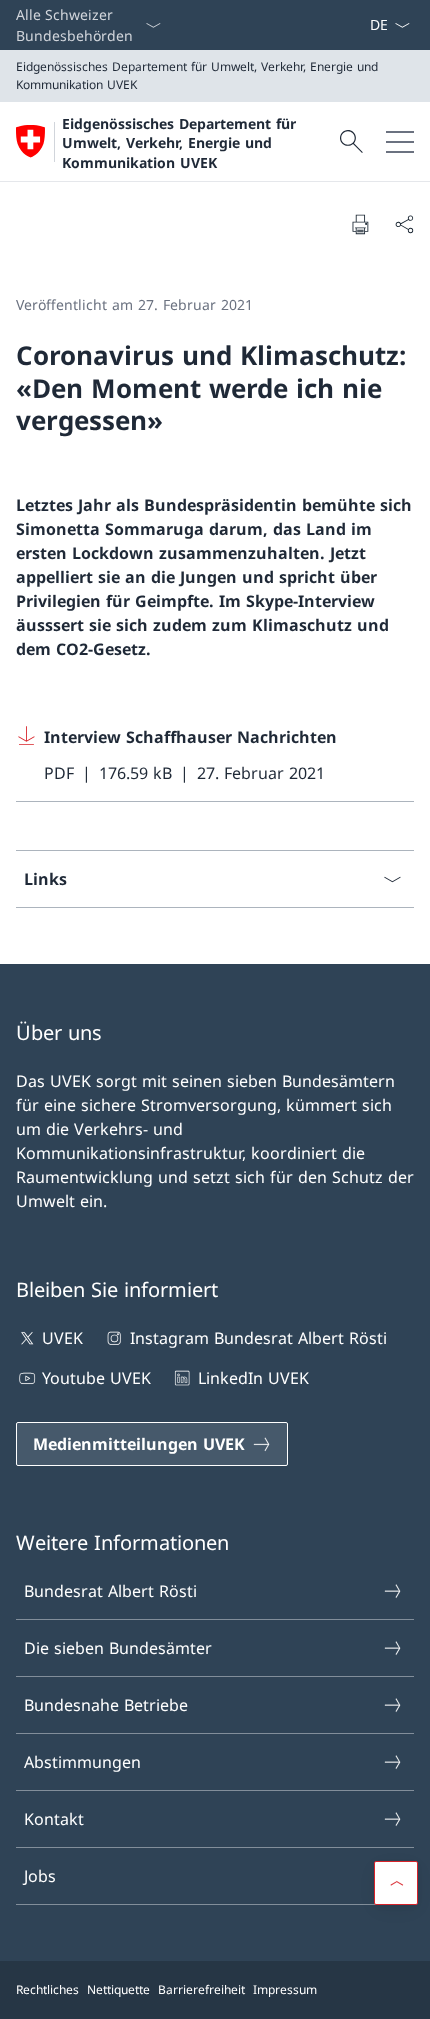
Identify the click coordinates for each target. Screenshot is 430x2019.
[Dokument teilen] (404, 224)
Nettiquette (118, 1989)
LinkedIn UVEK (253, 1378)
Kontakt (54, 1819)
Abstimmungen (82, 1762)
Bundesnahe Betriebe (106, 1705)
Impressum (285, 1989)
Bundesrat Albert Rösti (110, 1591)
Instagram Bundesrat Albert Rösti (258, 1338)
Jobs (40, 1876)
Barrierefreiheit (201, 1989)
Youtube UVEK (96, 1378)
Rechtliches (47, 1989)
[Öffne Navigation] (400, 141)
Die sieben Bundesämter (118, 1648)
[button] (396, 1883)
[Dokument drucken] (360, 224)
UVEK (62, 1338)
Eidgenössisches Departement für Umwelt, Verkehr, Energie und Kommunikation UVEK (179, 143)
